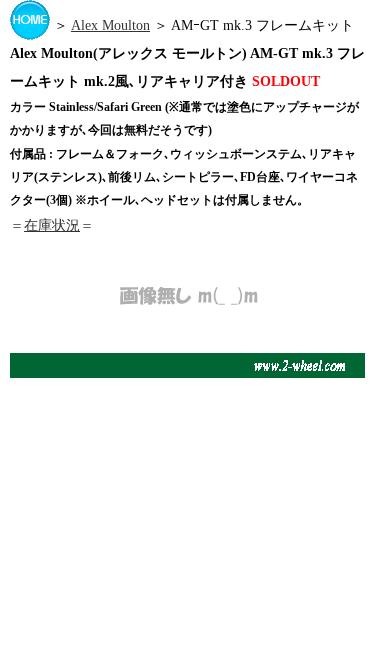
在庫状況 (52, 225)
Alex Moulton (110, 25)
